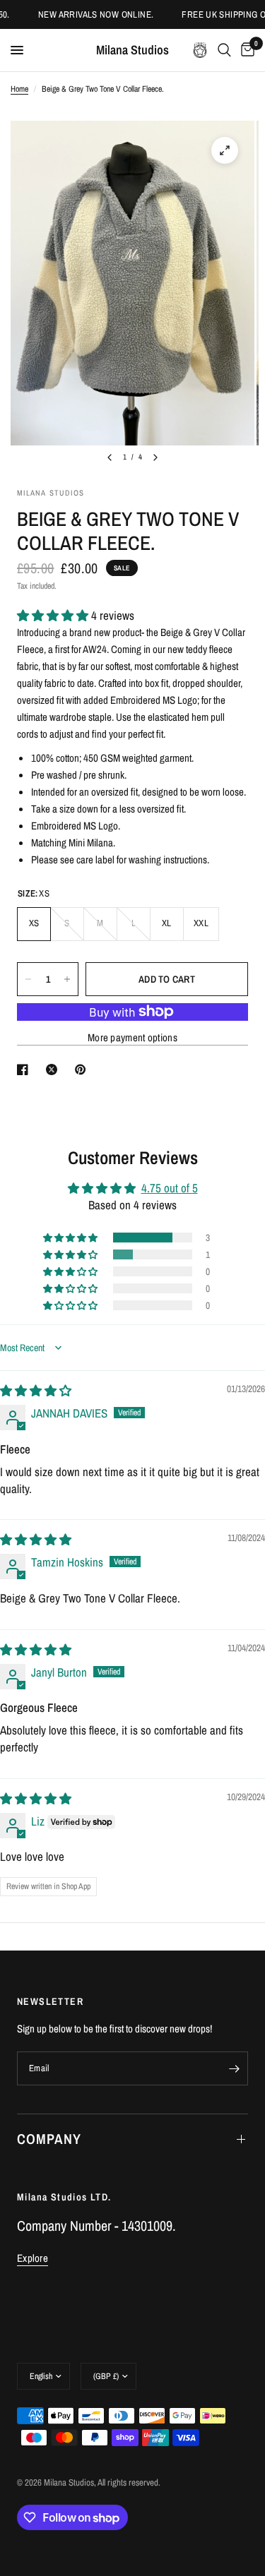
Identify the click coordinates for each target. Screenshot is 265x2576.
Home (19, 89)
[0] (245, 50)
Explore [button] (33, 2258)
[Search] (224, 50)
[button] (54, 615)
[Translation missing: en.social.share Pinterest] (83, 1070)
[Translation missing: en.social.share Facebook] (25, 1070)
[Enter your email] (234, 2068)
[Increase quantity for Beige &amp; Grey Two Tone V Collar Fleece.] (67, 979)
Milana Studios (132, 50)
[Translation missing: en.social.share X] (54, 1070)
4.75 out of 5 (170, 1188)
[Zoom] (225, 150)
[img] (36, 1390)
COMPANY (49, 2139)
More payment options (132, 1037)
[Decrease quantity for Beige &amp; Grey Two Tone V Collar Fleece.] (28, 979)
